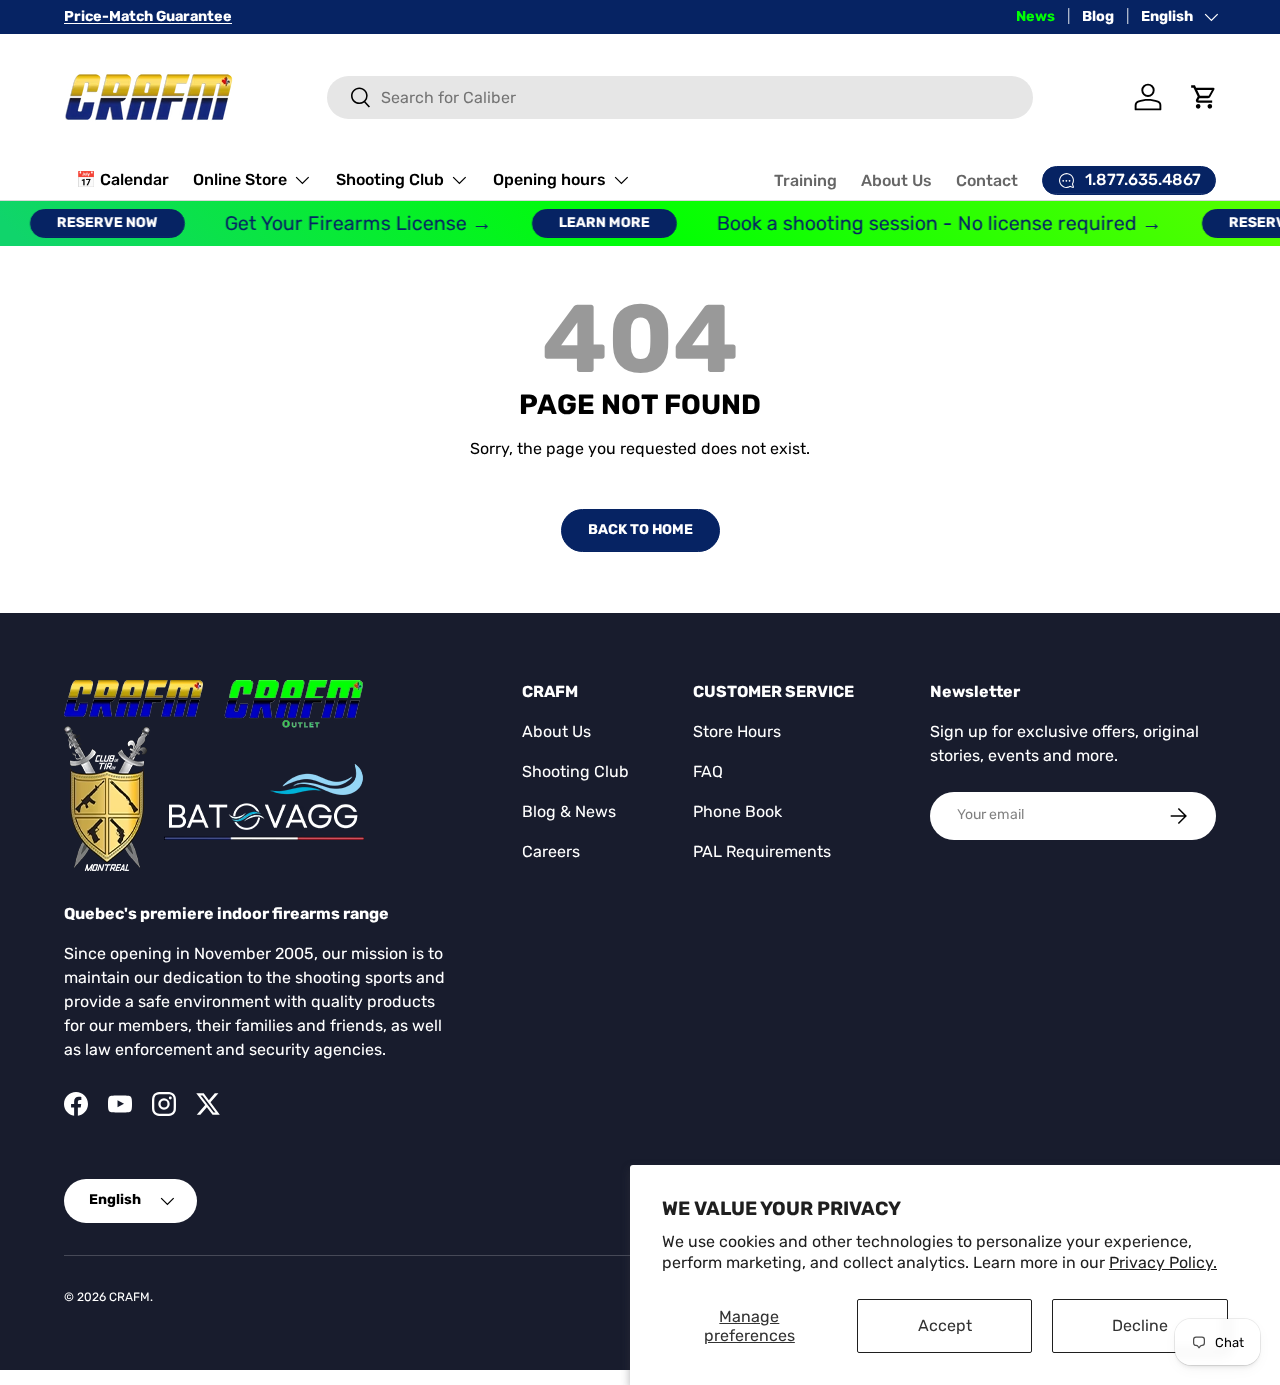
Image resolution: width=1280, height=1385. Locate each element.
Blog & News (569, 811)
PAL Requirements (762, 851)
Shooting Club (390, 179)
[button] (1204, 97)
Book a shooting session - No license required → (927, 223)
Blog (1098, 16)
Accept (945, 1325)
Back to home (640, 529)
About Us (896, 180)
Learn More (592, 222)
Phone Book (737, 811)
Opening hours (549, 179)
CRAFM (129, 1297)
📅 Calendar (122, 179)
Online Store (240, 179)
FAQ (708, 771)
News (1035, 16)
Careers (551, 851)
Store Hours (737, 731)
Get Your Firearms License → (346, 223)
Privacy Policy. (1163, 1262)
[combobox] (680, 97)
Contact (987, 180)
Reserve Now (95, 222)
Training (805, 180)
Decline (1140, 1325)
